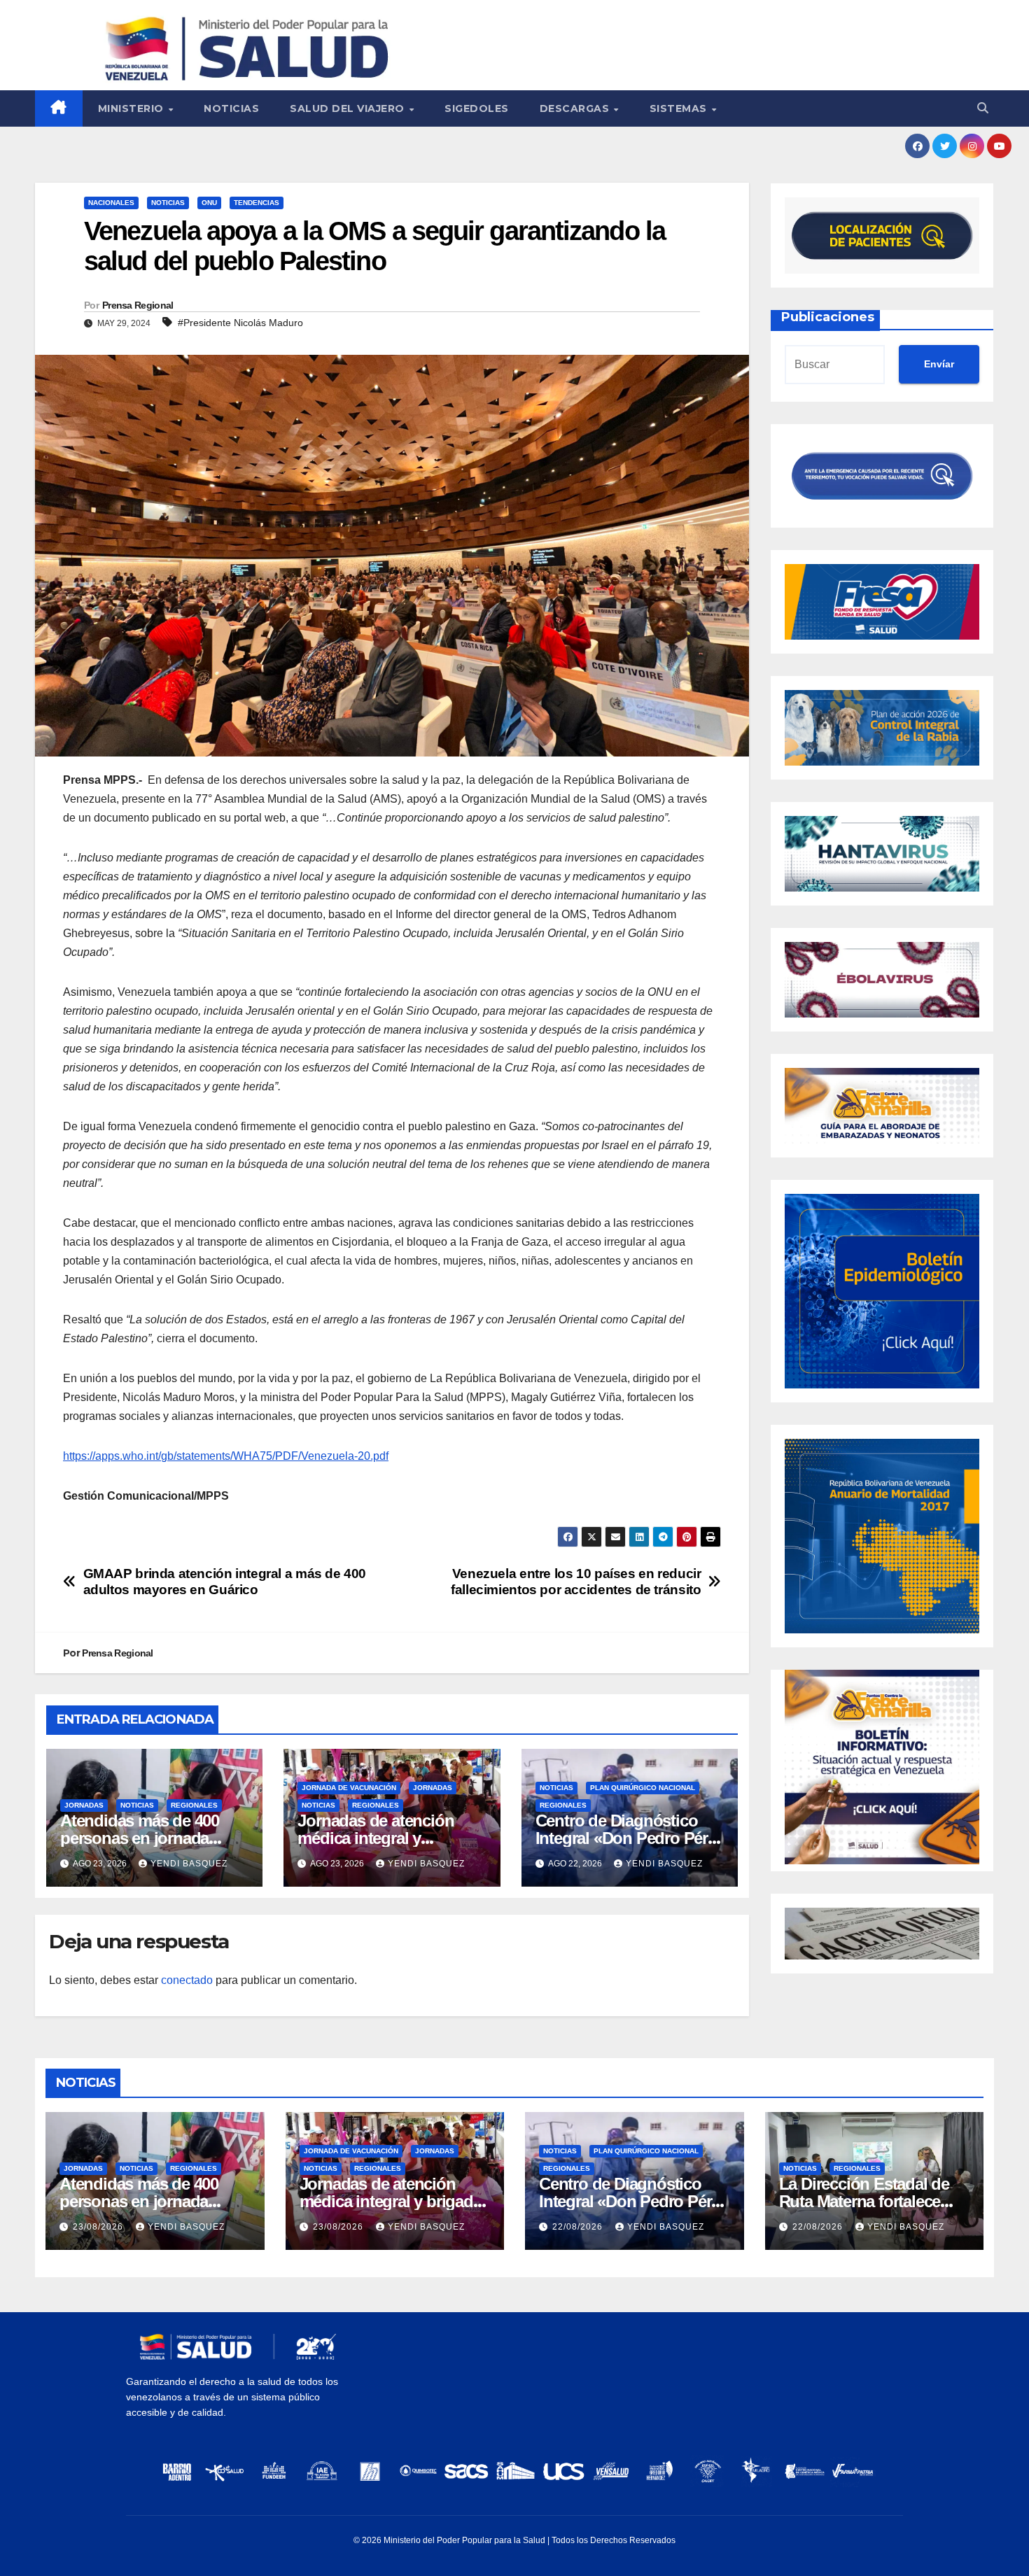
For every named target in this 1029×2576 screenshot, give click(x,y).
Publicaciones (828, 317)
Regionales (194, 1805)
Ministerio (133, 108)
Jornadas (84, 1805)
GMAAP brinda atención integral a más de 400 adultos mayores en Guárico (225, 1582)
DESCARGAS (576, 108)
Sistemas (680, 108)
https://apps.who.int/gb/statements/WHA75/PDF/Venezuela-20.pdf (226, 1456)
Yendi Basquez (189, 1864)
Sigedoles (477, 108)
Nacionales (111, 203)
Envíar (939, 364)
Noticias (231, 108)
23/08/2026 (99, 2227)
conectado (187, 1980)
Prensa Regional (138, 305)
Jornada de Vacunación (349, 1788)
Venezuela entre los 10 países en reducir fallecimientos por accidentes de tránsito (576, 1582)
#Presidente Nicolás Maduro (240, 323)
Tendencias (257, 203)
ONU (209, 203)
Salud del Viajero (349, 108)
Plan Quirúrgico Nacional (643, 1788)
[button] (983, 108)
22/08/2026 (579, 2227)
